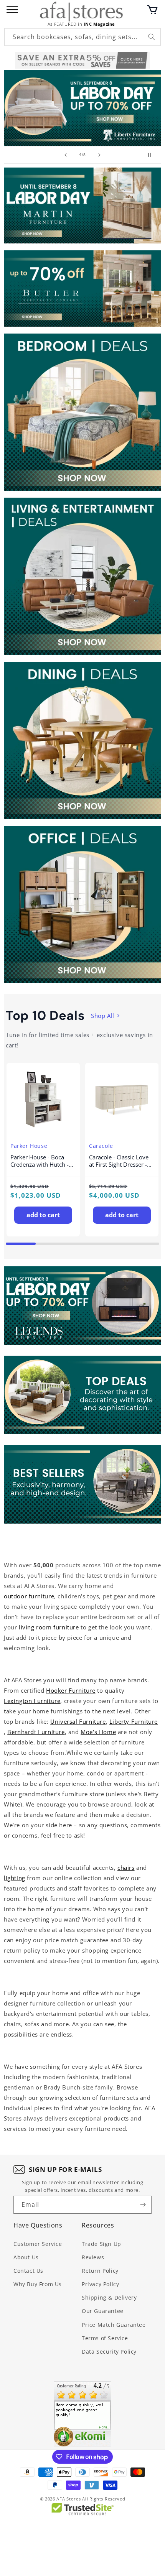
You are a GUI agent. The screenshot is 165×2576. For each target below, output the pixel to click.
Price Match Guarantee (114, 2325)
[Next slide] (99, 155)
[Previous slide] (66, 155)
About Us (26, 2257)
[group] (82, 108)
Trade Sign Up (101, 2244)
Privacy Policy (100, 2284)
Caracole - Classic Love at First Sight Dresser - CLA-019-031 (119, 1161)
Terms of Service (105, 2338)
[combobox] (82, 37)
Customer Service (38, 2244)
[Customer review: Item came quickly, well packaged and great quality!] (82, 2414)
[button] (152, 10)
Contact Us (28, 2271)
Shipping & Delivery (109, 2297)
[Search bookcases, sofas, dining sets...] (152, 37)
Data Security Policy (109, 2352)
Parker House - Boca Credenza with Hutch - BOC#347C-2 (40, 1161)
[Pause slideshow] (153, 155)
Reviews (93, 2257)
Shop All (103, 1016)
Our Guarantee (103, 2311)
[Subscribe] (143, 2205)
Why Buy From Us (38, 2284)
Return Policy (100, 2271)
